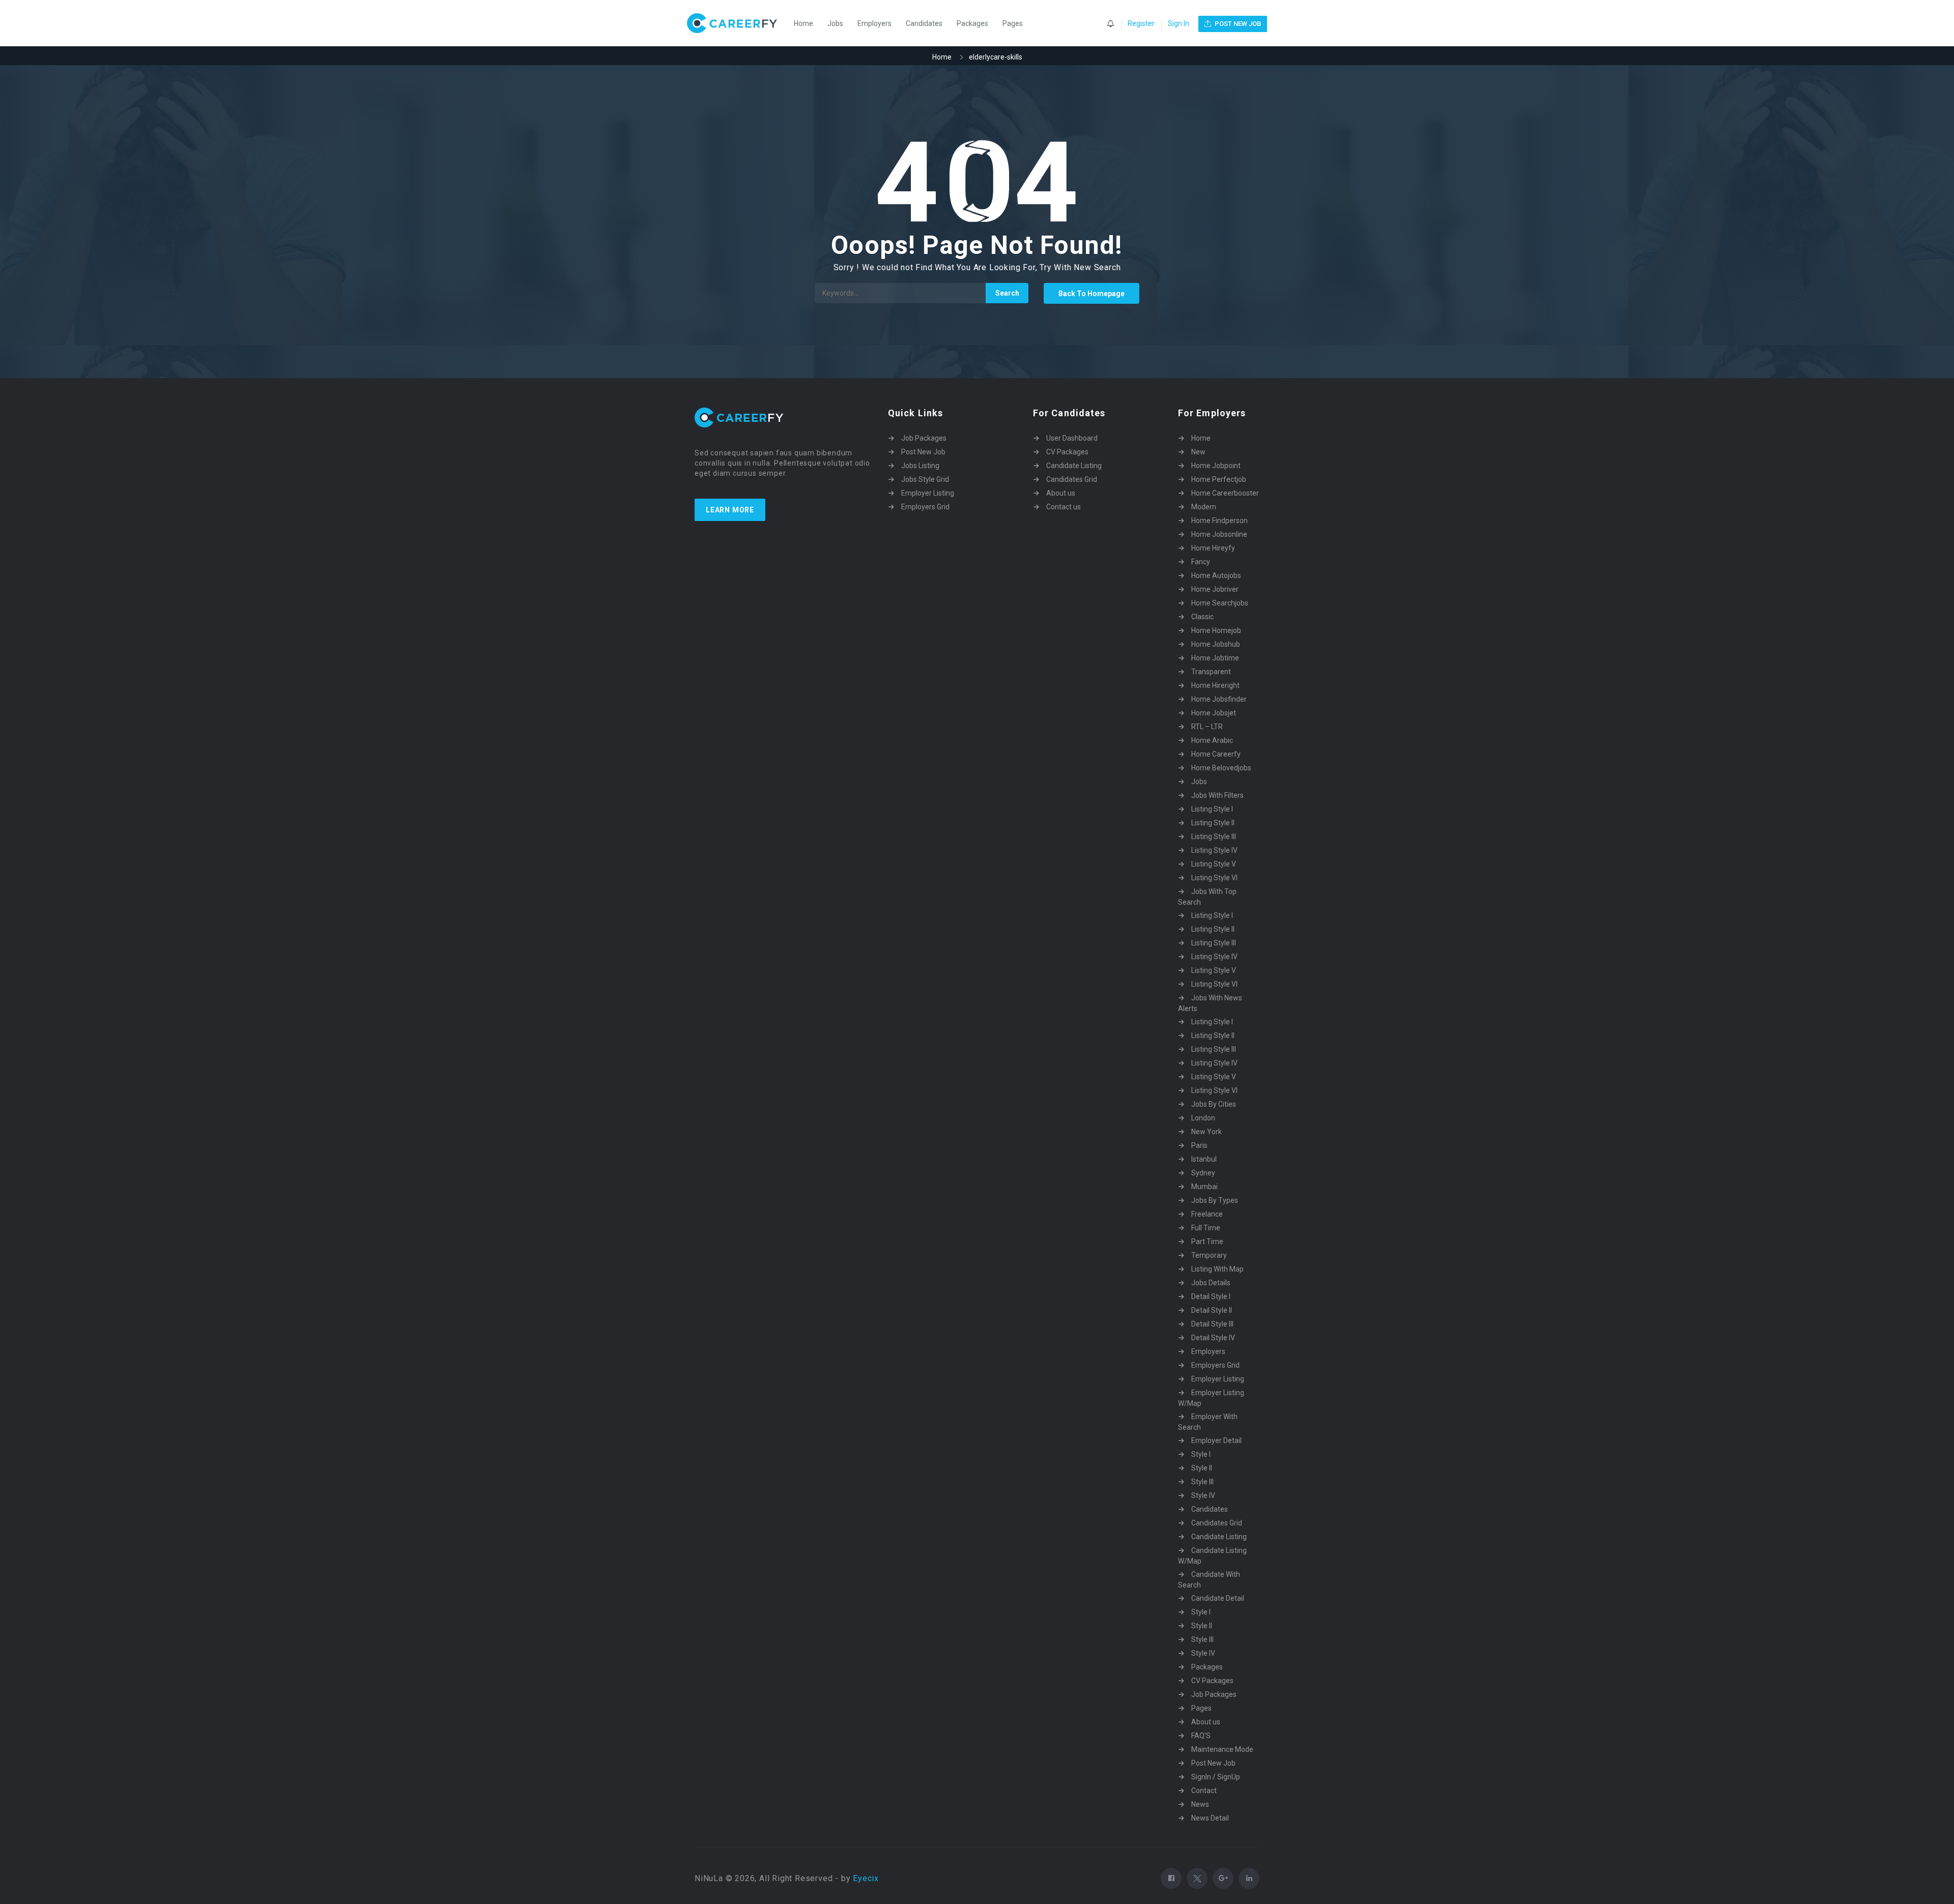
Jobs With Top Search (1207, 897)
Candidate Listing (1074, 466)
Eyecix (866, 1878)
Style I (1201, 1454)
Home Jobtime (1215, 658)
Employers (874, 23)
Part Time (1207, 1242)
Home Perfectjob (1219, 479)
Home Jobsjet (1214, 713)
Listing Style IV (1214, 850)
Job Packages (924, 438)
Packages (972, 23)
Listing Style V (1214, 864)
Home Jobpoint (1216, 466)
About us (1061, 493)
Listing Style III (1214, 836)
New (1198, 452)
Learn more (730, 510)
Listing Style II (1213, 823)
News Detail (1210, 1818)
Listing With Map (1217, 1269)
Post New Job (923, 452)
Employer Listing (928, 493)
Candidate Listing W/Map (1212, 1556)
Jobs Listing (920, 466)
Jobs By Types (1215, 1200)
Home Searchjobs (1220, 603)
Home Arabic (1212, 740)
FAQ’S (1201, 1736)
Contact (1204, 1791)
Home (803, 23)
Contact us (1064, 507)
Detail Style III (1212, 1324)
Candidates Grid (1072, 479)
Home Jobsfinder (1219, 699)
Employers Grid (925, 507)
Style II (1202, 1468)
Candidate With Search (1209, 1580)
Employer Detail (1216, 1440)
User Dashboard (1072, 438)
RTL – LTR (1207, 727)
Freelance (1207, 1214)
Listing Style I (1212, 809)
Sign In (1179, 23)
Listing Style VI (1214, 878)
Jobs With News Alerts (1210, 1003)
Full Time (1206, 1228)
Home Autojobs (1216, 575)
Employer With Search (1208, 1422)
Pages (1013, 23)
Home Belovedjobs (1221, 768)
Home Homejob (1216, 630)
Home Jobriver (1215, 589)
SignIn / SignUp (1216, 1777)
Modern (1204, 507)
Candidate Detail (1218, 1598)
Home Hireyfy (1213, 548)
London (1203, 1118)
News (1200, 1804)
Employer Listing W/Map (1211, 1398)
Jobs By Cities (1214, 1104)
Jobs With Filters (1217, 795)
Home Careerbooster (1225, 493)
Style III (1202, 1482)
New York (1206, 1132)
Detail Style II (1212, 1310)
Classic (1202, 617)
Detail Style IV (1213, 1338)
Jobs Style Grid (925, 479)
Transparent (1211, 672)
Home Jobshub (1216, 644)
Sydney (1203, 1173)
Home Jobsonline (1219, 534)
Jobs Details (1211, 1283)
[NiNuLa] (737, 23)
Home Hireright (1215, 685)
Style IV (1203, 1495)
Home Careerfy (1216, 754)
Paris (1199, 1145)
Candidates (924, 23)
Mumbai (1204, 1187)
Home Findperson (1219, 521)
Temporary (1209, 1255)
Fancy (1201, 562)
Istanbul (1204, 1159)
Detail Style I (1211, 1296)
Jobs (835, 23)
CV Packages (1067, 452)
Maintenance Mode (1222, 1749)
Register (1141, 23)
